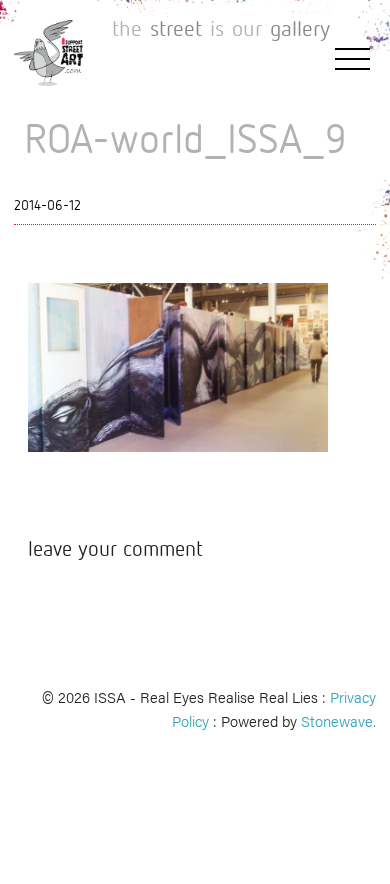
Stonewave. (338, 720)
